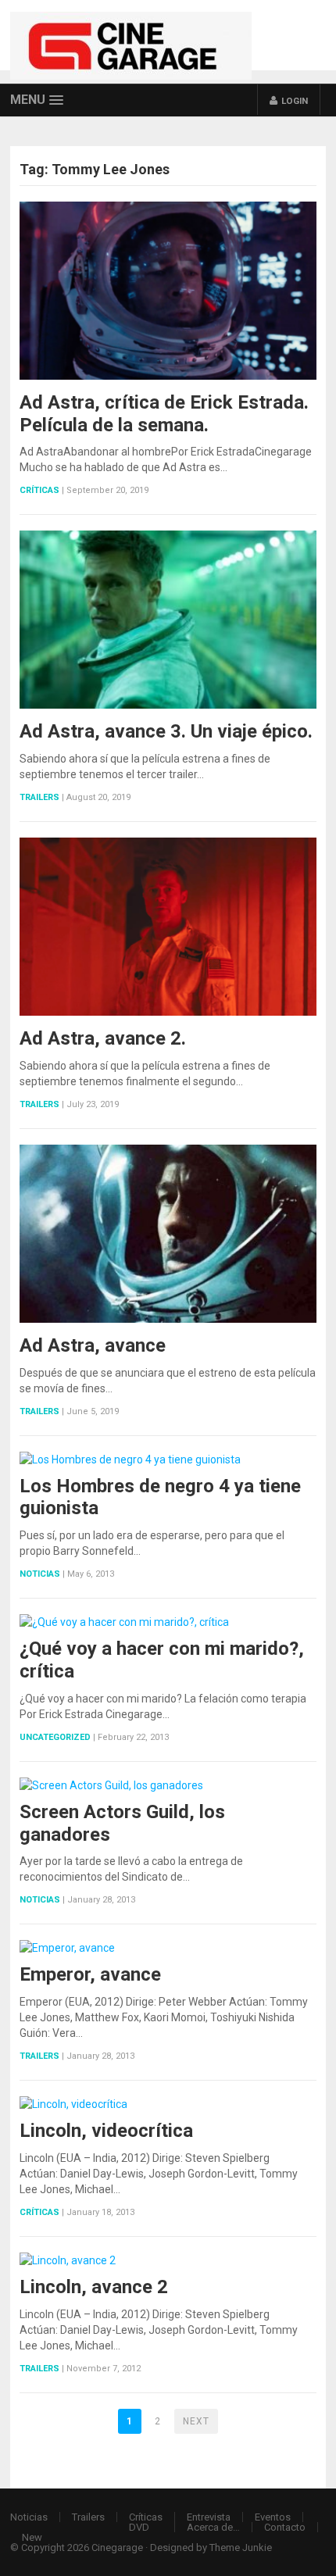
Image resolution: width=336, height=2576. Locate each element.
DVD (139, 2527)
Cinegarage (117, 2547)
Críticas (39, 490)
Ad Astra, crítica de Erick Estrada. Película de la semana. (164, 414)
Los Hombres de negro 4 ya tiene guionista (160, 1497)
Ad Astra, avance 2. (103, 1038)
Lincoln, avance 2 (94, 2287)
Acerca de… (213, 2527)
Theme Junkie (241, 2547)
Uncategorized (55, 1737)
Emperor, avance (90, 1974)
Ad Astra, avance (93, 1345)
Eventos (273, 2517)
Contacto (285, 2527)
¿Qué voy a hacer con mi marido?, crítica (162, 1660)
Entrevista (209, 2517)
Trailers (39, 797)
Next (196, 2421)
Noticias (40, 1574)
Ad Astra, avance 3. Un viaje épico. (166, 731)
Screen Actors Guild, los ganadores (122, 1823)
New (32, 2537)
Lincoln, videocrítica (106, 2131)
